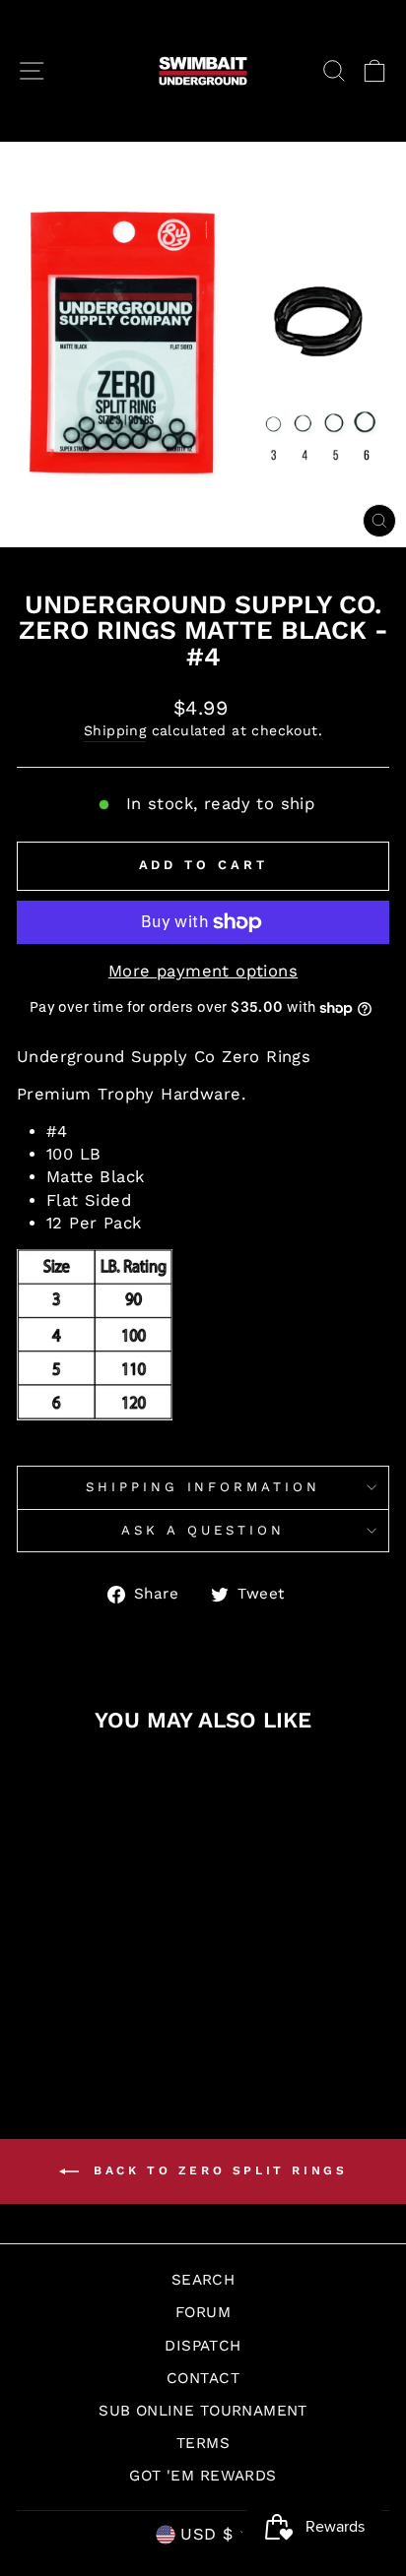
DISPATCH (203, 2346)
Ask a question (203, 1530)
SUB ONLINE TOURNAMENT (203, 2411)
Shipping (115, 730)
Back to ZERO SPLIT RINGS (217, 2170)
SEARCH (203, 2280)
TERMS (203, 2443)
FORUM (203, 2312)
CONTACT (203, 2378)
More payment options (203, 971)
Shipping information (203, 1487)
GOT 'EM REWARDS (203, 2476)
